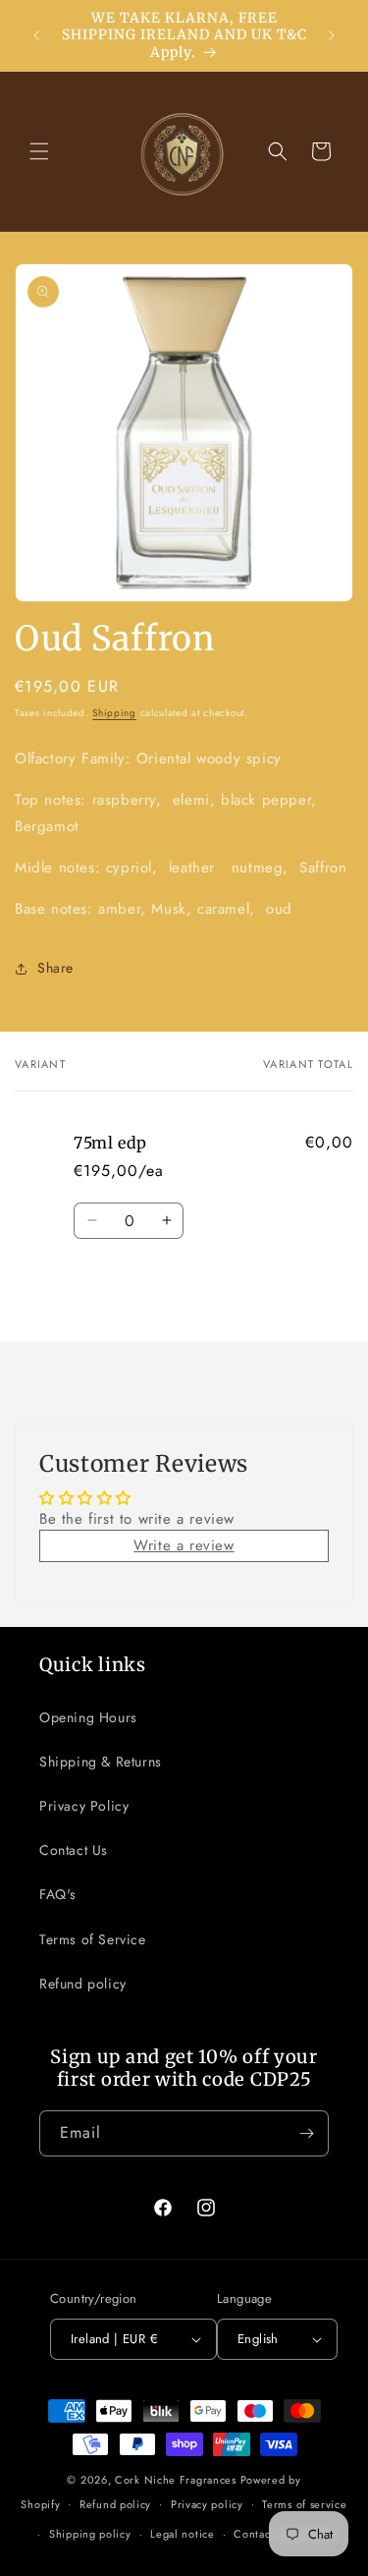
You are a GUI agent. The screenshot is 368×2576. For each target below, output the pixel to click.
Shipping (114, 713)
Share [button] (55, 968)
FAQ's (58, 1894)
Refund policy (83, 1984)
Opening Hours (88, 1717)
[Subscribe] (306, 2133)
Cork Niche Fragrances (177, 2480)
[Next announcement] (332, 35)
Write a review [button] (184, 1545)
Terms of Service (93, 1939)
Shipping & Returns (101, 1762)
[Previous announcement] (36, 35)
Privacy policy (207, 2504)
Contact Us (74, 1850)
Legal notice (182, 2534)
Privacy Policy (84, 1806)
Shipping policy (90, 2534)
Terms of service (304, 2504)
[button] (39, 151)
